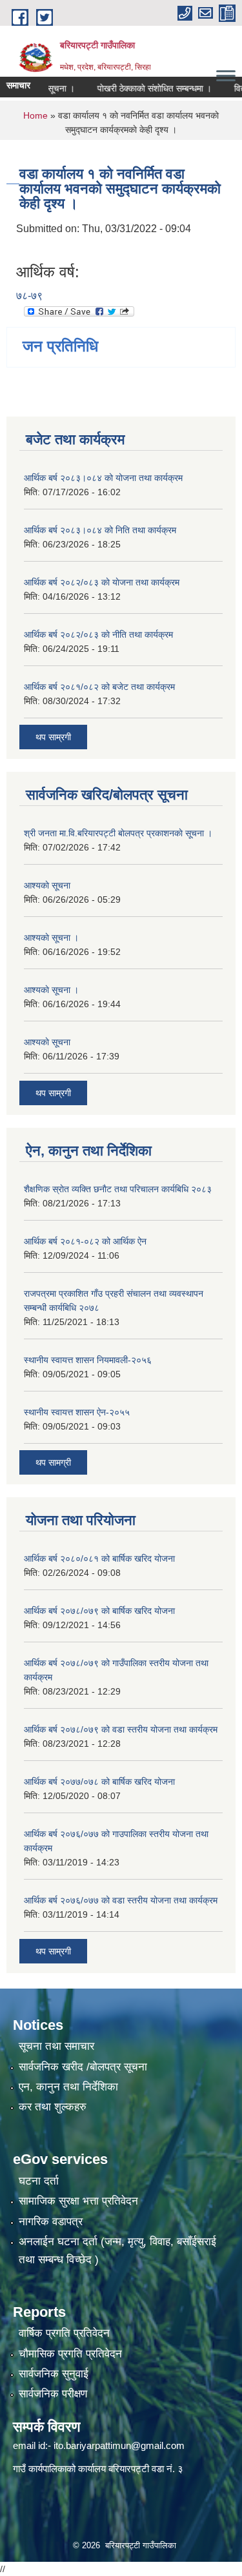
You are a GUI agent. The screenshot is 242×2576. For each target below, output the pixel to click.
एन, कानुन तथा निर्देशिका (68, 2087)
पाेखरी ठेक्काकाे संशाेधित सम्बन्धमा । (139, 88)
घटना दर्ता (39, 2181)
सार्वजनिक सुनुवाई (54, 2374)
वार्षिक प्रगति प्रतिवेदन (64, 2333)
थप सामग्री (53, 1462)
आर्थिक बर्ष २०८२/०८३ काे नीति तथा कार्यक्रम (98, 634)
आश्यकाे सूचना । (51, 938)
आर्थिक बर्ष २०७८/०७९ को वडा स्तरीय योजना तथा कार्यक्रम (121, 1729)
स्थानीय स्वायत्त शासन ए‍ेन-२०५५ (77, 1412)
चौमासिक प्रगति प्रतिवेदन (70, 2354)
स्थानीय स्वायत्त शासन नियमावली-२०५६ (88, 1360)
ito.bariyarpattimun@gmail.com (119, 2445)
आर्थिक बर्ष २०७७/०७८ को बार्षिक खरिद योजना (99, 1782)
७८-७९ (29, 296)
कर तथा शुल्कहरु (53, 2107)
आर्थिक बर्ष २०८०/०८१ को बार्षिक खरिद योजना (99, 1558)
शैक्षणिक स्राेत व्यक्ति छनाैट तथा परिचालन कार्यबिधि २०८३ (118, 1189)
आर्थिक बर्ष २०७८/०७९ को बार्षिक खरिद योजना (99, 1611)
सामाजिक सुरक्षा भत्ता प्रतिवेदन (78, 2201)
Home (35, 115)
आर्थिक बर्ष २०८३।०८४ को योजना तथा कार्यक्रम (103, 478)
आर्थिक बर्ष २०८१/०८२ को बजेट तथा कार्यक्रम (99, 687)
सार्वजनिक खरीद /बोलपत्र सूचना (83, 2067)
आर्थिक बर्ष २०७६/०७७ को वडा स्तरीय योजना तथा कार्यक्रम (121, 1900)
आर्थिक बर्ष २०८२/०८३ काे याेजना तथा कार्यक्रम (102, 582)
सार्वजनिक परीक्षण (53, 2394)
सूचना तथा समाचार (56, 2046)
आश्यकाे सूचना (47, 885)
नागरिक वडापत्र (51, 2222)
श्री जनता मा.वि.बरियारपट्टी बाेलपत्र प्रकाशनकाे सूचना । (118, 833)
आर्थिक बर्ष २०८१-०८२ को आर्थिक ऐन (85, 1241)
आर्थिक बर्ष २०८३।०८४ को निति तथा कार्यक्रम (100, 530)
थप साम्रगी (53, 737)
